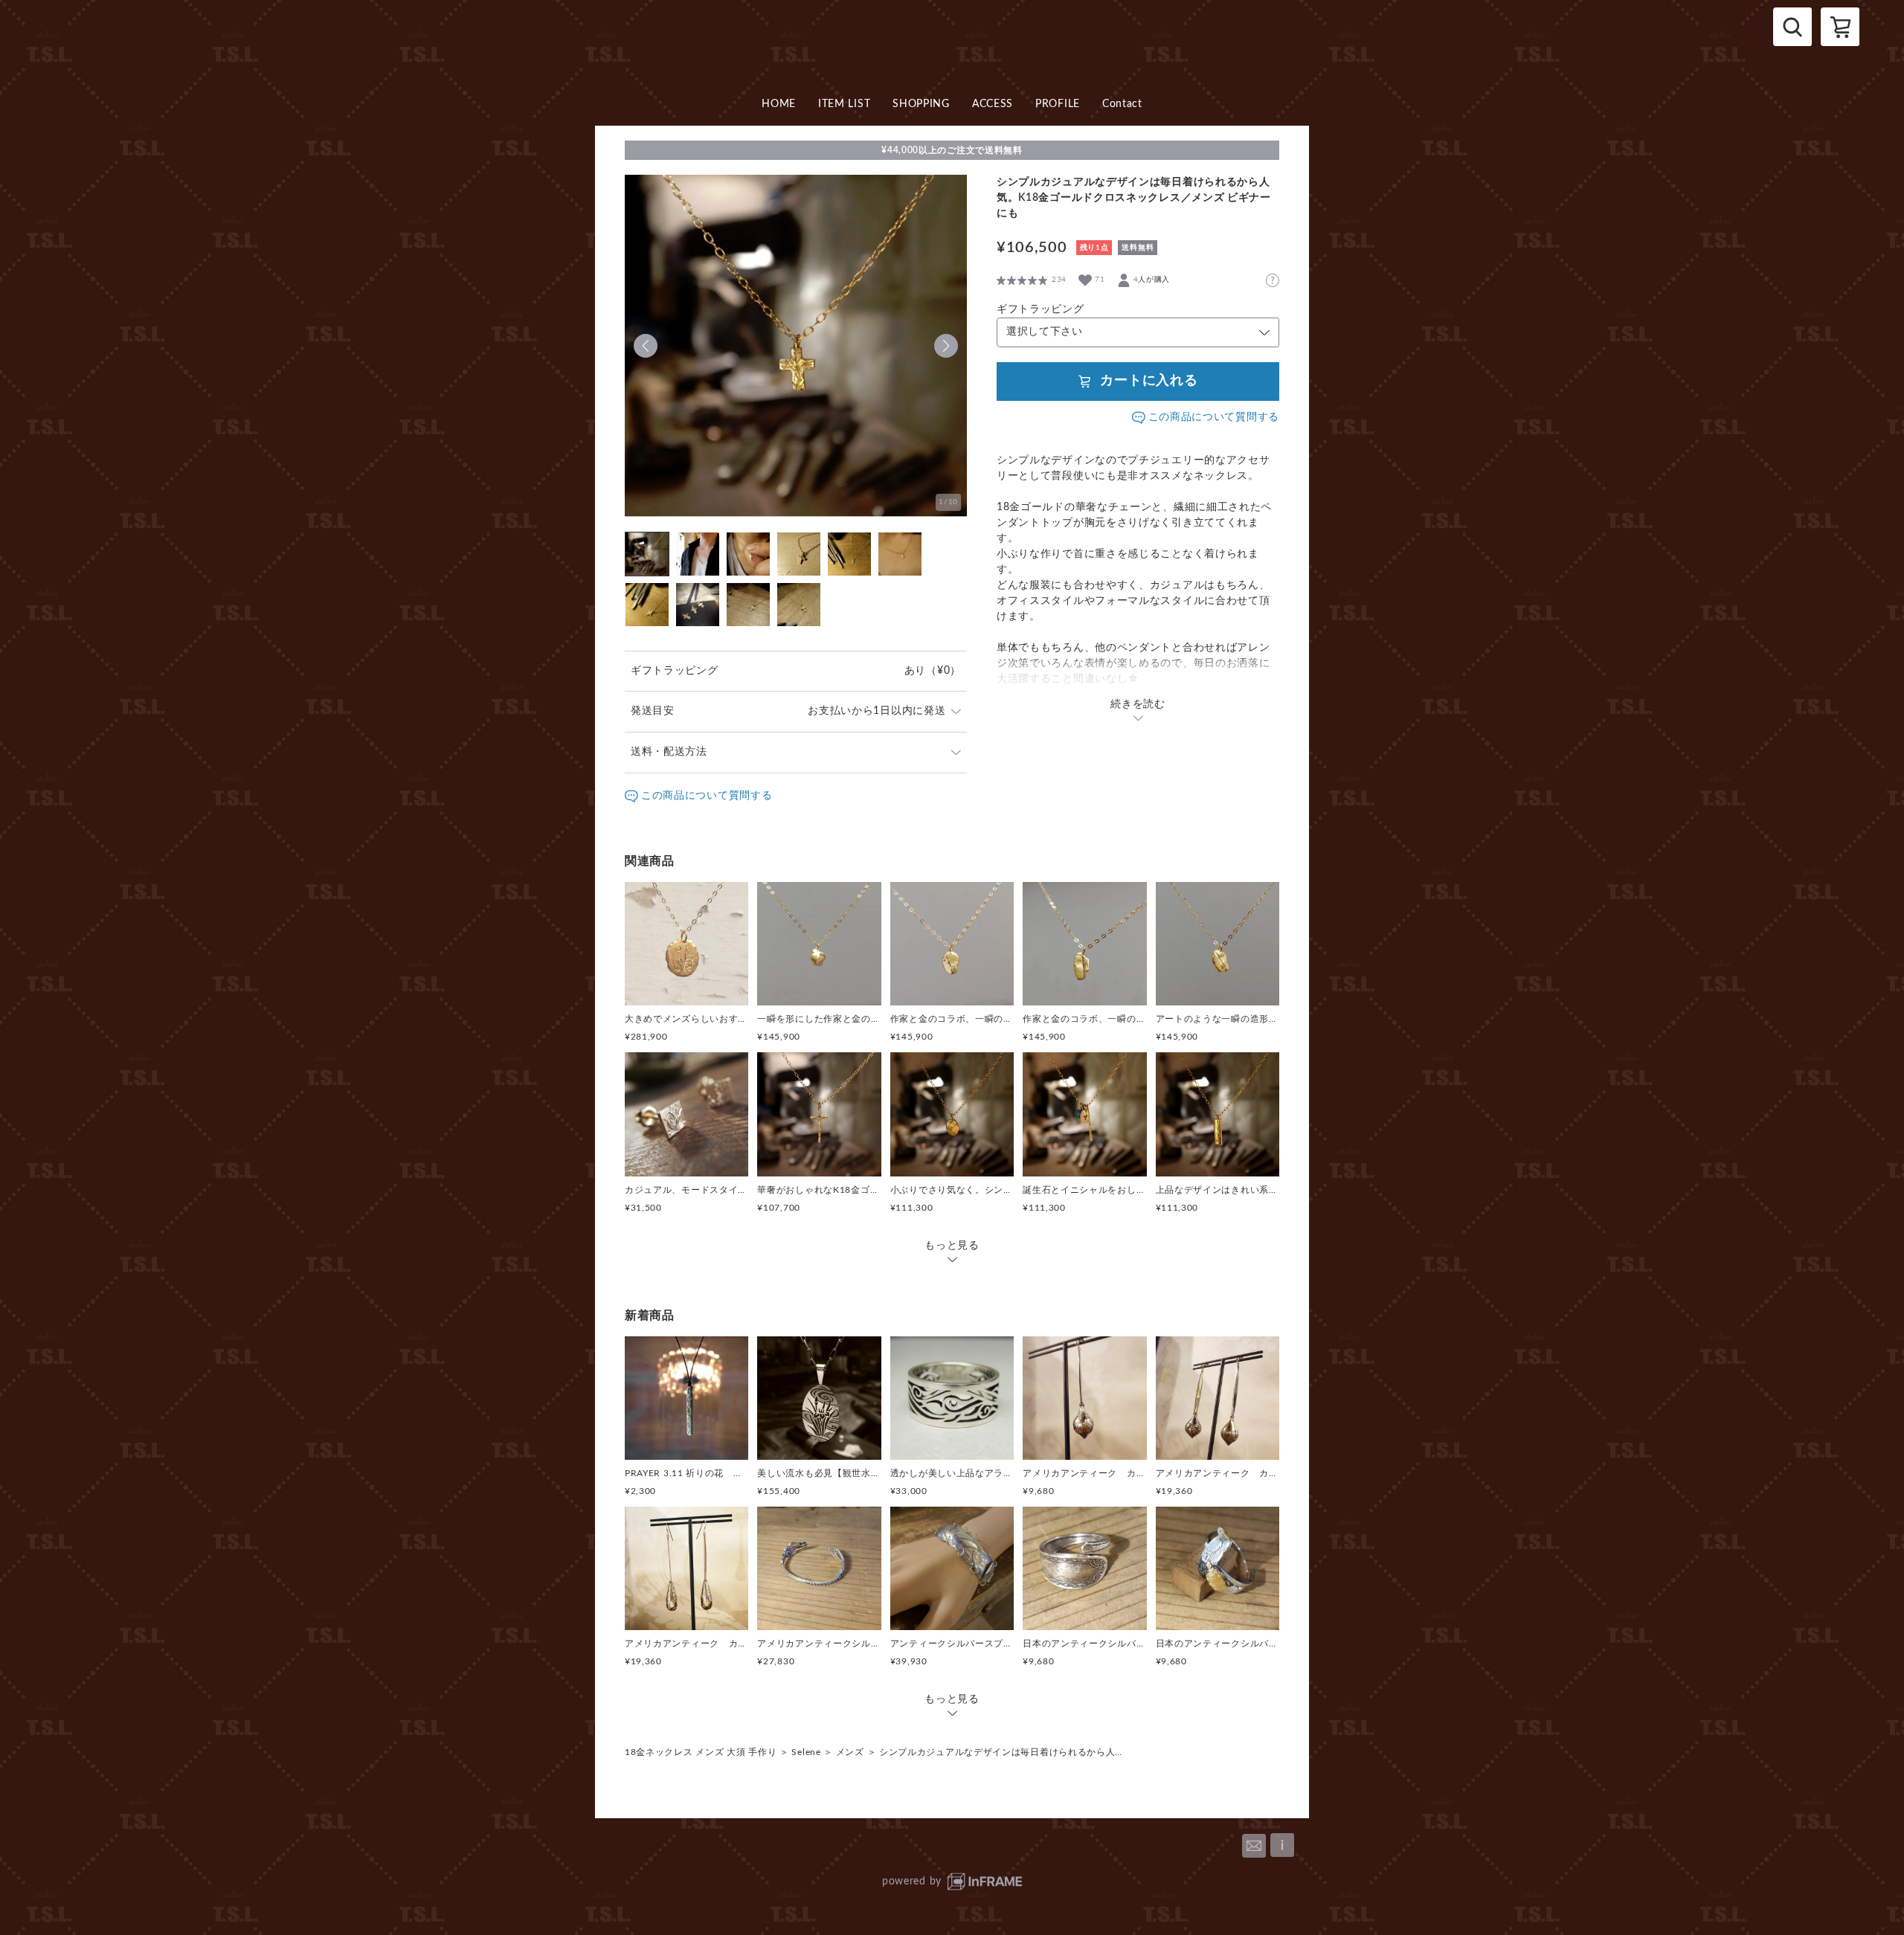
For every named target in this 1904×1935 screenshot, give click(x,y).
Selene (806, 1752)
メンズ (850, 1752)
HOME (779, 104)
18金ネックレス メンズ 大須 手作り (701, 1752)
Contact (1122, 104)
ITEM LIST (844, 104)
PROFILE (1058, 104)
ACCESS (993, 104)
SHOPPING (921, 104)
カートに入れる (1149, 381)
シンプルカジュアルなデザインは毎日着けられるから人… (1001, 1752)
